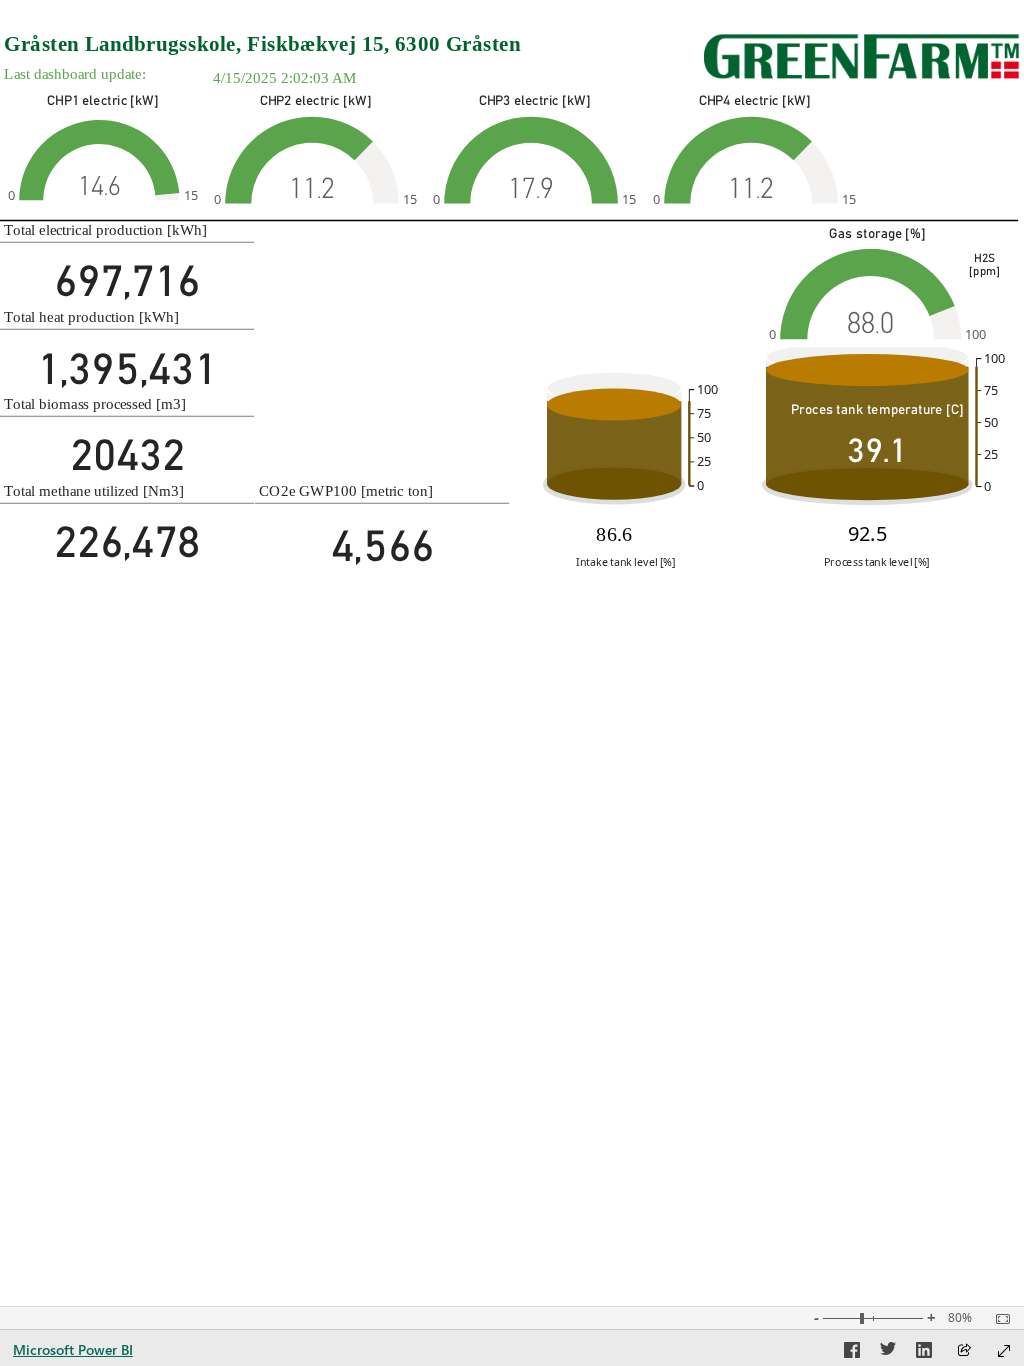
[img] (862, 56)
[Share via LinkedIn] (924, 1353)
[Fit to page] (998, 1319)
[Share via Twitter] (888, 1353)
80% (960, 1318)
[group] (336, 44)
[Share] (964, 1351)
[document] (336, 44)
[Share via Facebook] (852, 1353)
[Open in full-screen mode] (1004, 1351)
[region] (512, 288)
